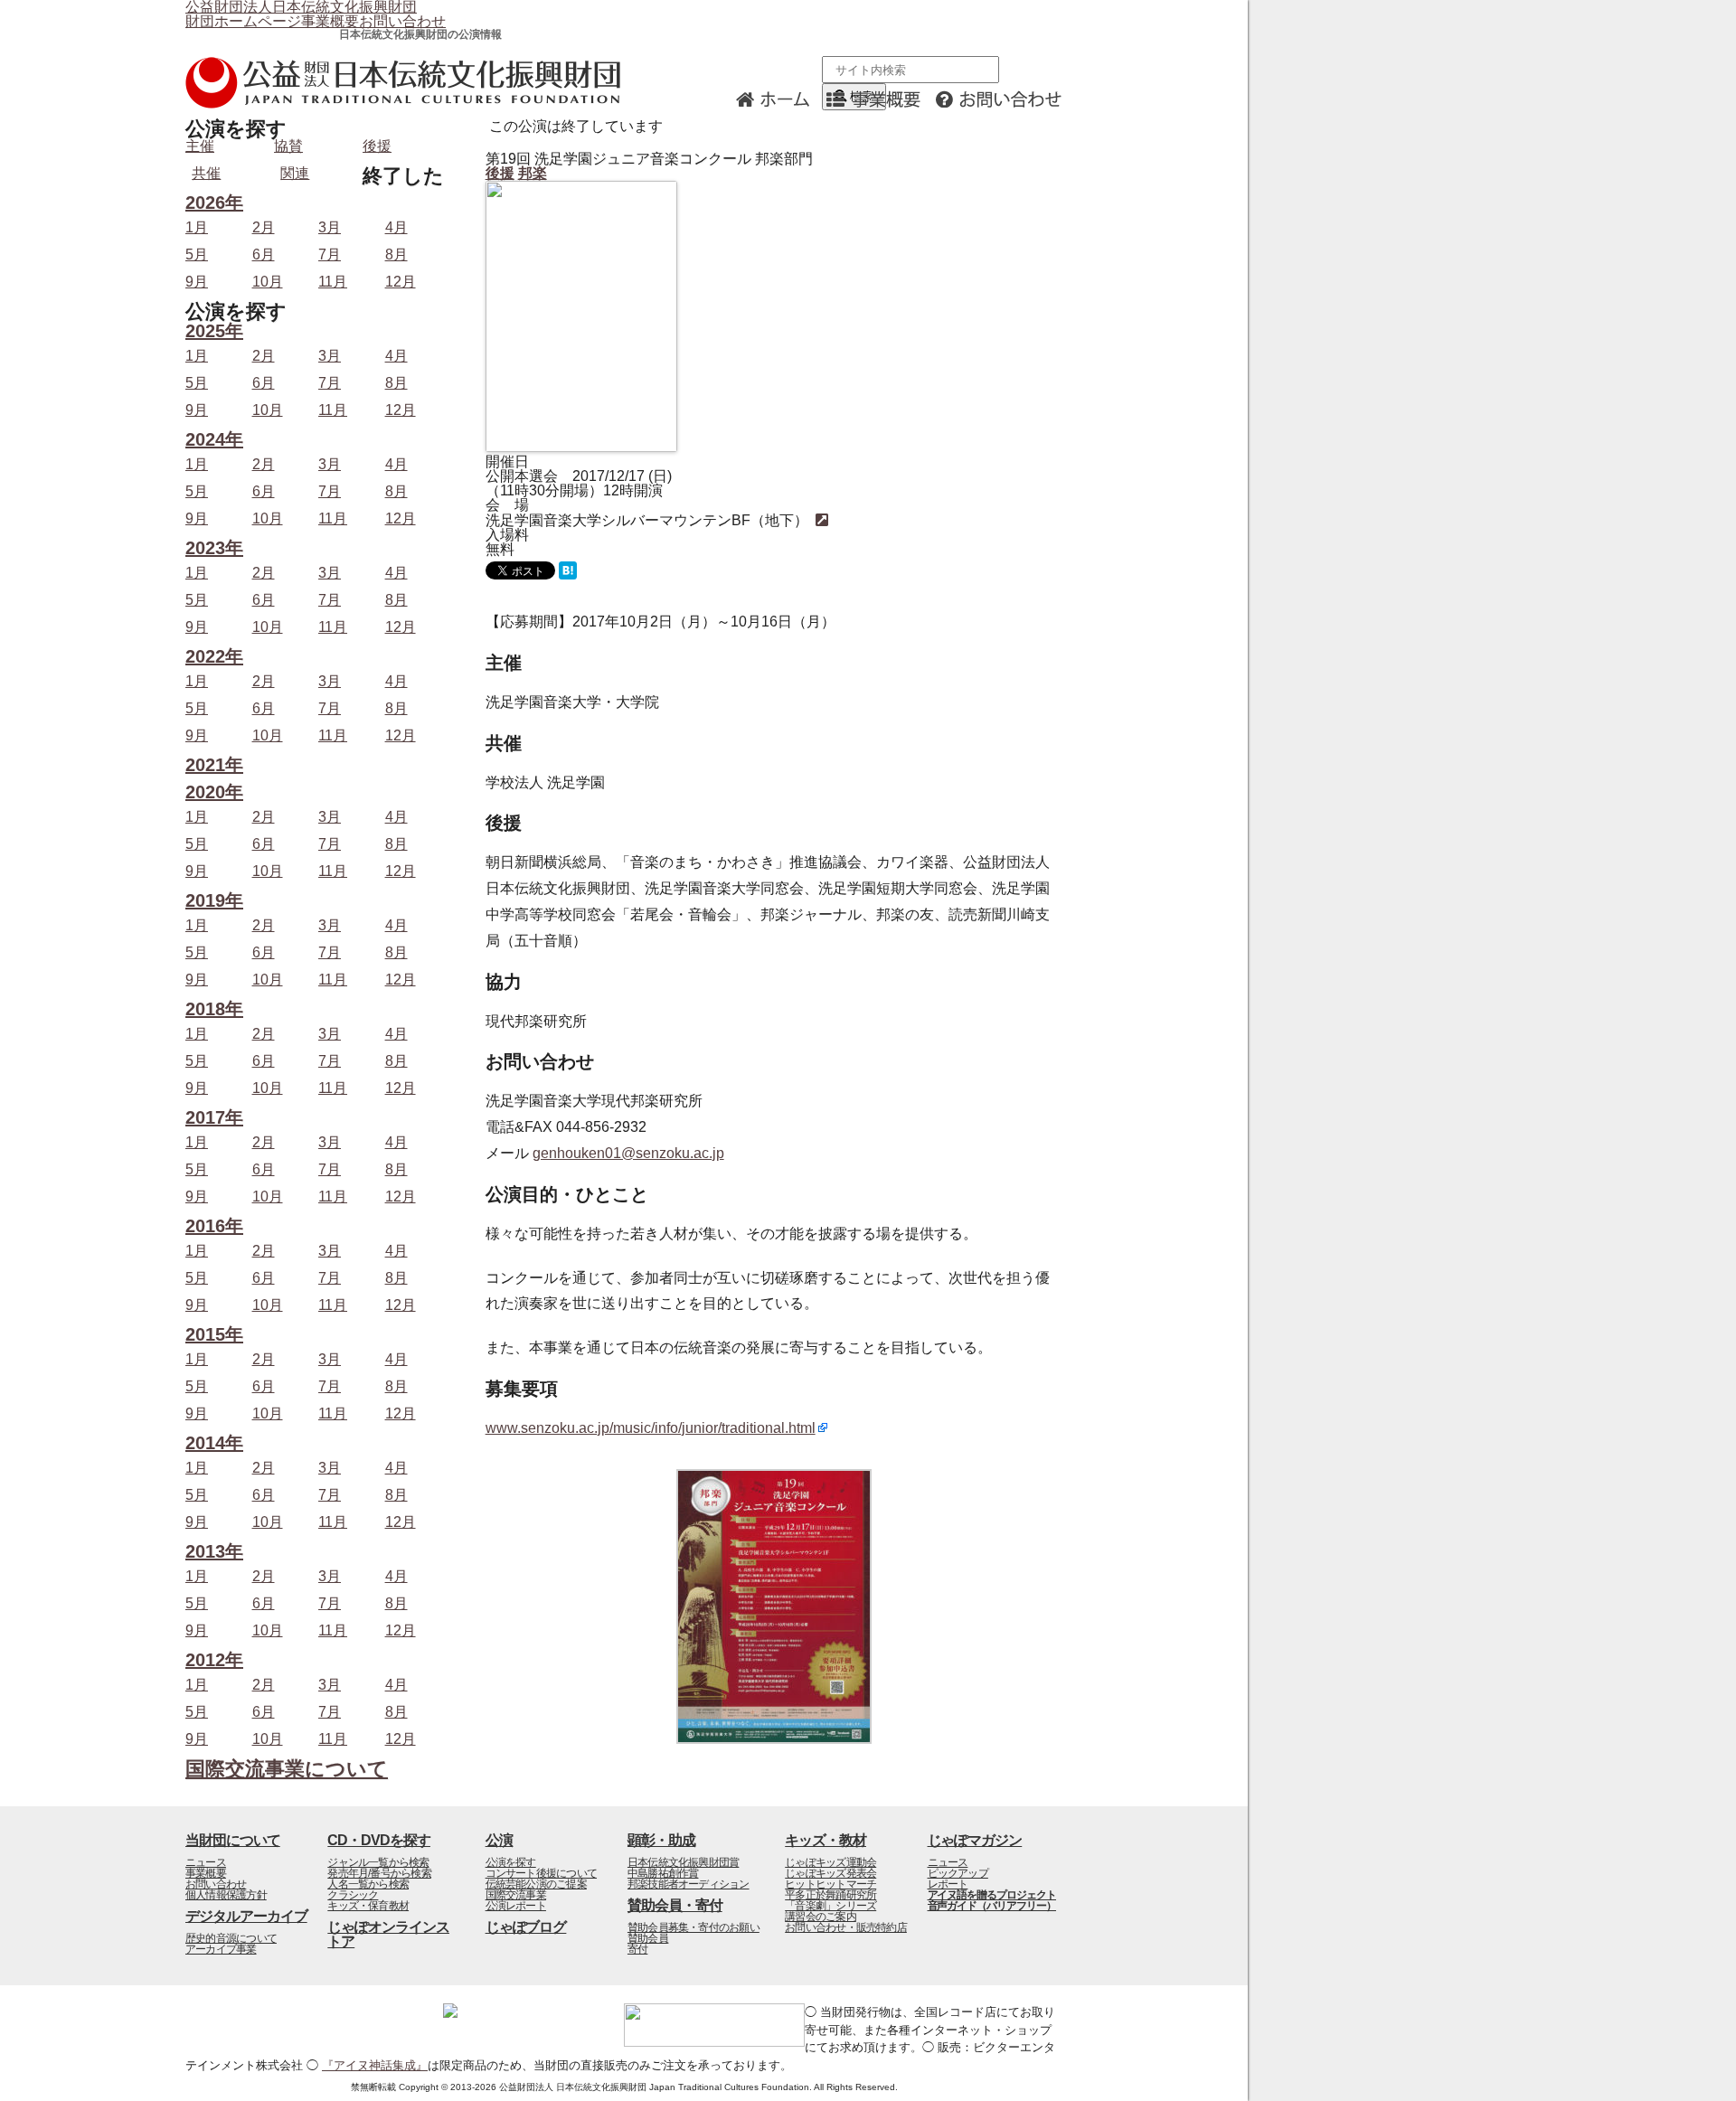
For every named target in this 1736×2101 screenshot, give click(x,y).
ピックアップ (958, 1873)
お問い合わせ (402, 21)
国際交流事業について (287, 1769)
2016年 (214, 1226)
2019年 (214, 901)
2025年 (214, 331)
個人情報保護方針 (226, 1895)
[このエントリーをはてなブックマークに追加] (568, 575)
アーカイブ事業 (221, 1949)
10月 (268, 282)
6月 (264, 255)
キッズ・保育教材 (368, 1906)
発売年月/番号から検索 (379, 1873)
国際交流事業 (516, 1895)
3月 (330, 228)
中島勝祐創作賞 (663, 1873)
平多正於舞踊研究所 (830, 1895)
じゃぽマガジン (975, 1840)
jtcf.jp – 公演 (411, 83)
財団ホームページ (243, 21)
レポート (948, 1884)
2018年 (214, 1009)
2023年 (214, 548)
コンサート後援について (541, 1873)
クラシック (353, 1895)
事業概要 (330, 21)
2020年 (214, 792)
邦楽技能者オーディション (689, 1884)
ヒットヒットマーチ (830, 1884)
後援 (500, 173)
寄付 (637, 1949)
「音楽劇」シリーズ (830, 1906)
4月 (396, 228)
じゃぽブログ (526, 1927)
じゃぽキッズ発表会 (830, 1873)
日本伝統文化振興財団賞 (683, 1862)
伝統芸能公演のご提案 (536, 1884)
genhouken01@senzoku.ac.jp (628, 1153)
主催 (200, 146)
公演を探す (511, 1862)
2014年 (214, 1443)
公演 (499, 1840)
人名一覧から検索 (368, 1884)
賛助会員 (648, 1938)
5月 (197, 255)
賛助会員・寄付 (675, 1905)
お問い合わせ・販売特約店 (846, 1927)
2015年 (214, 1335)
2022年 (214, 657)
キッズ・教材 (826, 1840)
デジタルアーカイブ (246, 1916)
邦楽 (533, 173)
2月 (264, 228)
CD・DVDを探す (379, 1840)
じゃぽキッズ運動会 (830, 1862)
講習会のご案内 (821, 1917)
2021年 (214, 765)
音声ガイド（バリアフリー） (992, 1906)
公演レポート (516, 1906)
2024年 (214, 440)
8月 (396, 255)
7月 (330, 255)
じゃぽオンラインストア (388, 1934)
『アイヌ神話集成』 (375, 2065)
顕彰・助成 (661, 1840)
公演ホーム (778, 98)
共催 (206, 173)
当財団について (233, 1840)
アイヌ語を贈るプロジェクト (992, 1895)
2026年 (214, 203)
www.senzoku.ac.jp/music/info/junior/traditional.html (651, 1428)
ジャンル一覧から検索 (378, 1862)
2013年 (214, 1552)
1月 (197, 228)
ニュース (206, 1862)
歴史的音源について (231, 1938)
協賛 (288, 146)
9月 (197, 282)
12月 (401, 282)
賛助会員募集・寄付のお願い (693, 1927)
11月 (333, 282)
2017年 (214, 1118)
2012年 (214, 1660)
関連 (295, 173)
